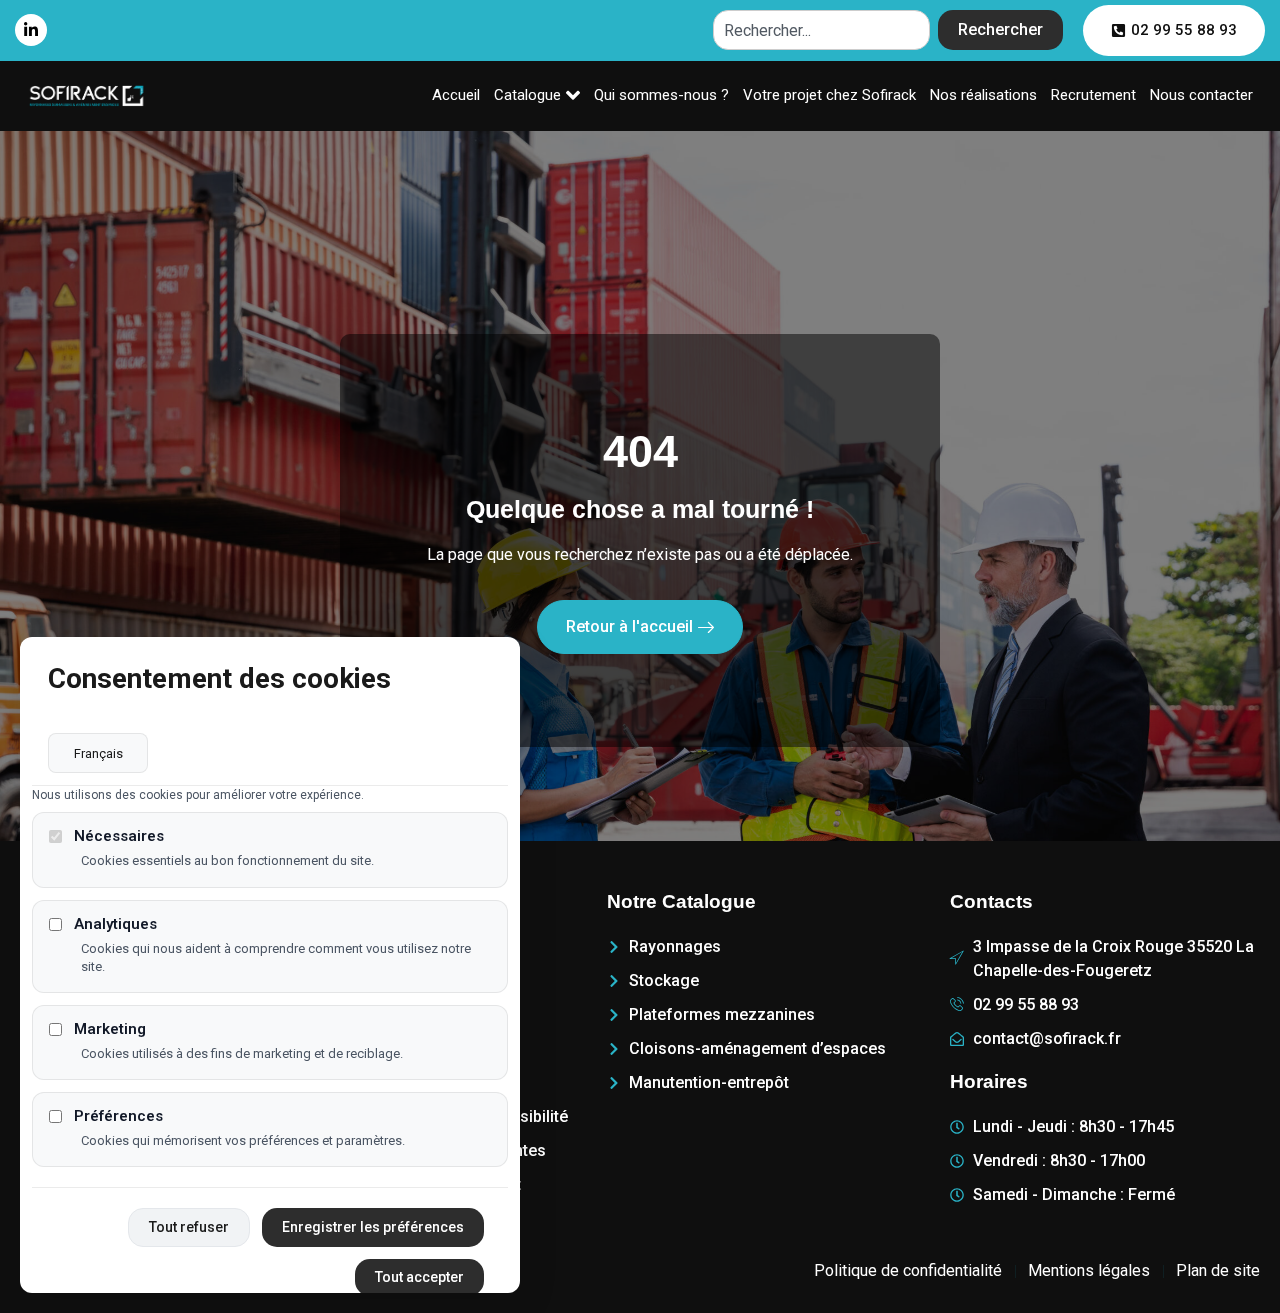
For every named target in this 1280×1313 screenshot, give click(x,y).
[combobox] (821, 30)
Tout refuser (189, 1227)
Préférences (118, 1116)
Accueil (456, 95)
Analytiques (115, 923)
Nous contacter (1201, 95)
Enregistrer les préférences (373, 1227)
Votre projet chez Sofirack (829, 95)
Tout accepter (419, 1277)
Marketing (110, 1028)
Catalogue (527, 95)
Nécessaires (119, 836)
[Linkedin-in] (31, 30)
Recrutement (1093, 95)
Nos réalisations (983, 95)
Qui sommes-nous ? (661, 95)
